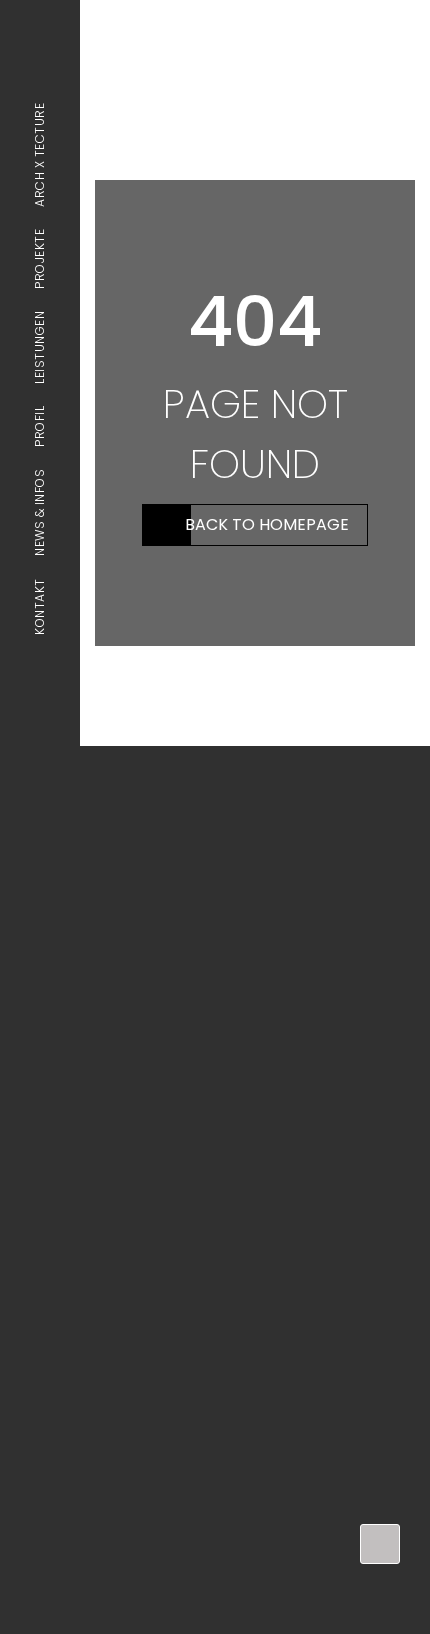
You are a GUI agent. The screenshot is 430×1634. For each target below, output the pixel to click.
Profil (39, 426)
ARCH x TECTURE (39, 155)
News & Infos (39, 512)
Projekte (39, 259)
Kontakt (39, 606)
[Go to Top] (380, 1544)
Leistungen (39, 347)
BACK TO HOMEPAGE (267, 524)
